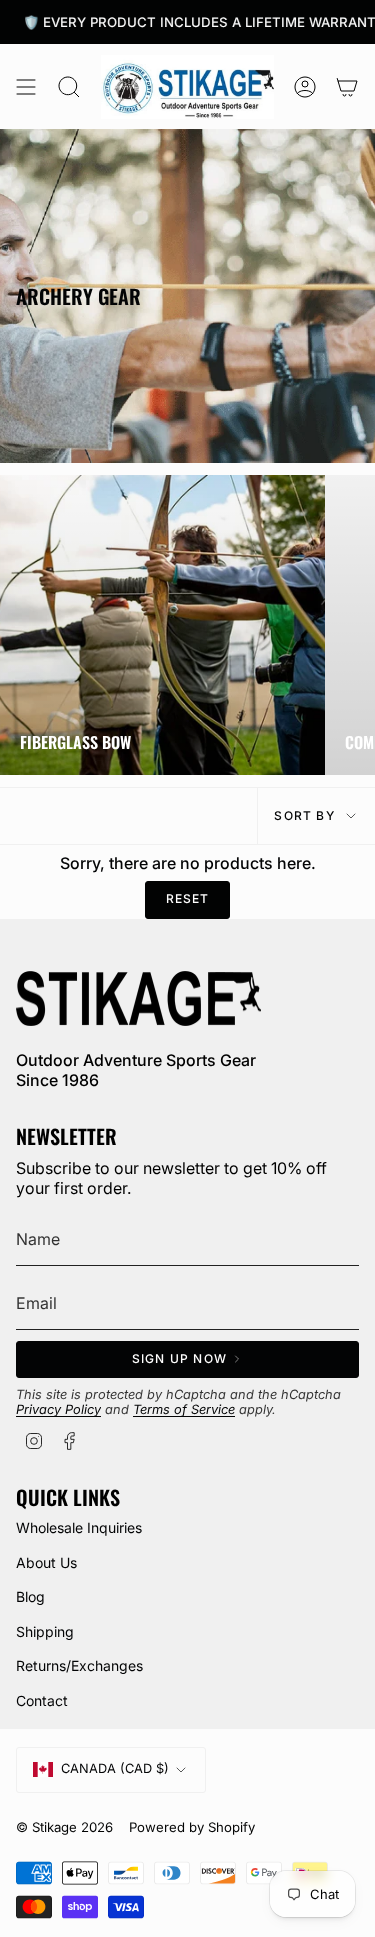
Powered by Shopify (192, 1827)
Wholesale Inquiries (79, 1527)
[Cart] (347, 86)
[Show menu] (26, 86)
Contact (42, 1700)
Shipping (45, 1631)
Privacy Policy (58, 1409)
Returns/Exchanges (79, 1665)
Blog (30, 1596)
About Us (46, 1562)
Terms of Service (184, 1409)
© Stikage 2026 (64, 1827)
